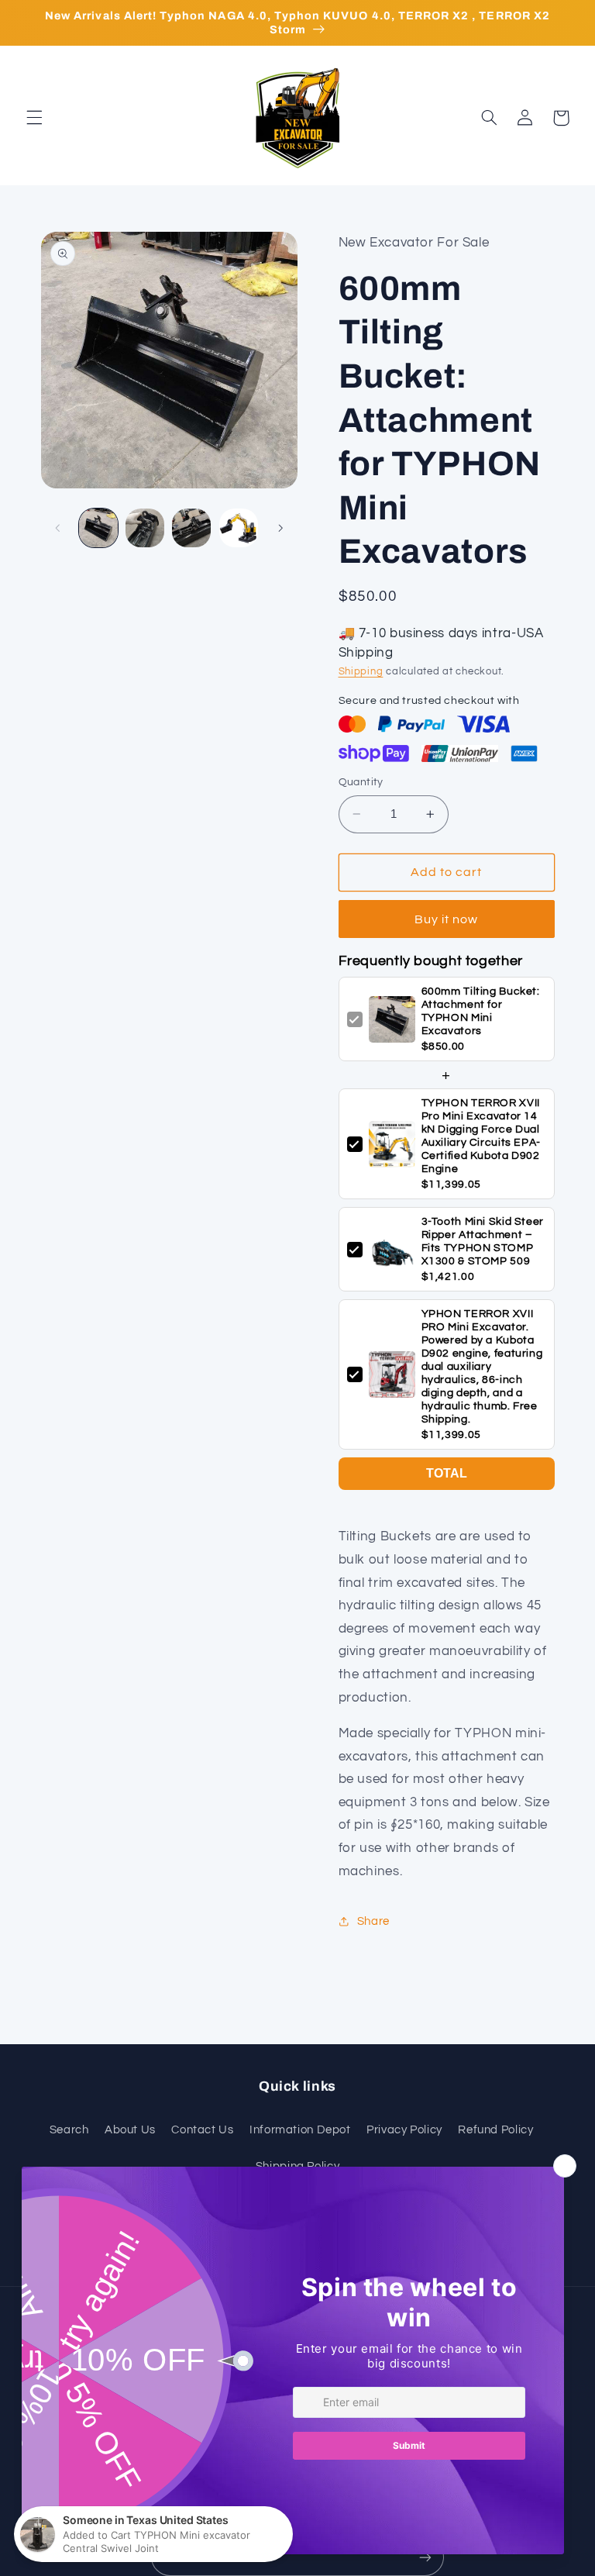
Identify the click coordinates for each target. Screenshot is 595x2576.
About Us (130, 2130)
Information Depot (300, 2130)
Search (69, 2130)
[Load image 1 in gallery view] (98, 528)
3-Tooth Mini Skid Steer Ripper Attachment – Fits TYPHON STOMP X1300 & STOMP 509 (483, 1241)
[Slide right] (280, 528)
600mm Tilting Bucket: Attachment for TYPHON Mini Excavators (481, 1011)
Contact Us (202, 2130)
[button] (34, 118)
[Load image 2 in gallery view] (145, 528)
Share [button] (373, 1921)
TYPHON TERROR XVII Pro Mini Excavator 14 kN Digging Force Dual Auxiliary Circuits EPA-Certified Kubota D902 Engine (482, 1136)
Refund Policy (495, 2130)
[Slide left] (58, 528)
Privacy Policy (404, 2130)
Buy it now (447, 919)
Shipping (361, 672)
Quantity (361, 782)
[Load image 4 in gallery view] (239, 528)
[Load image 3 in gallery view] (191, 528)
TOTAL (447, 1473)
